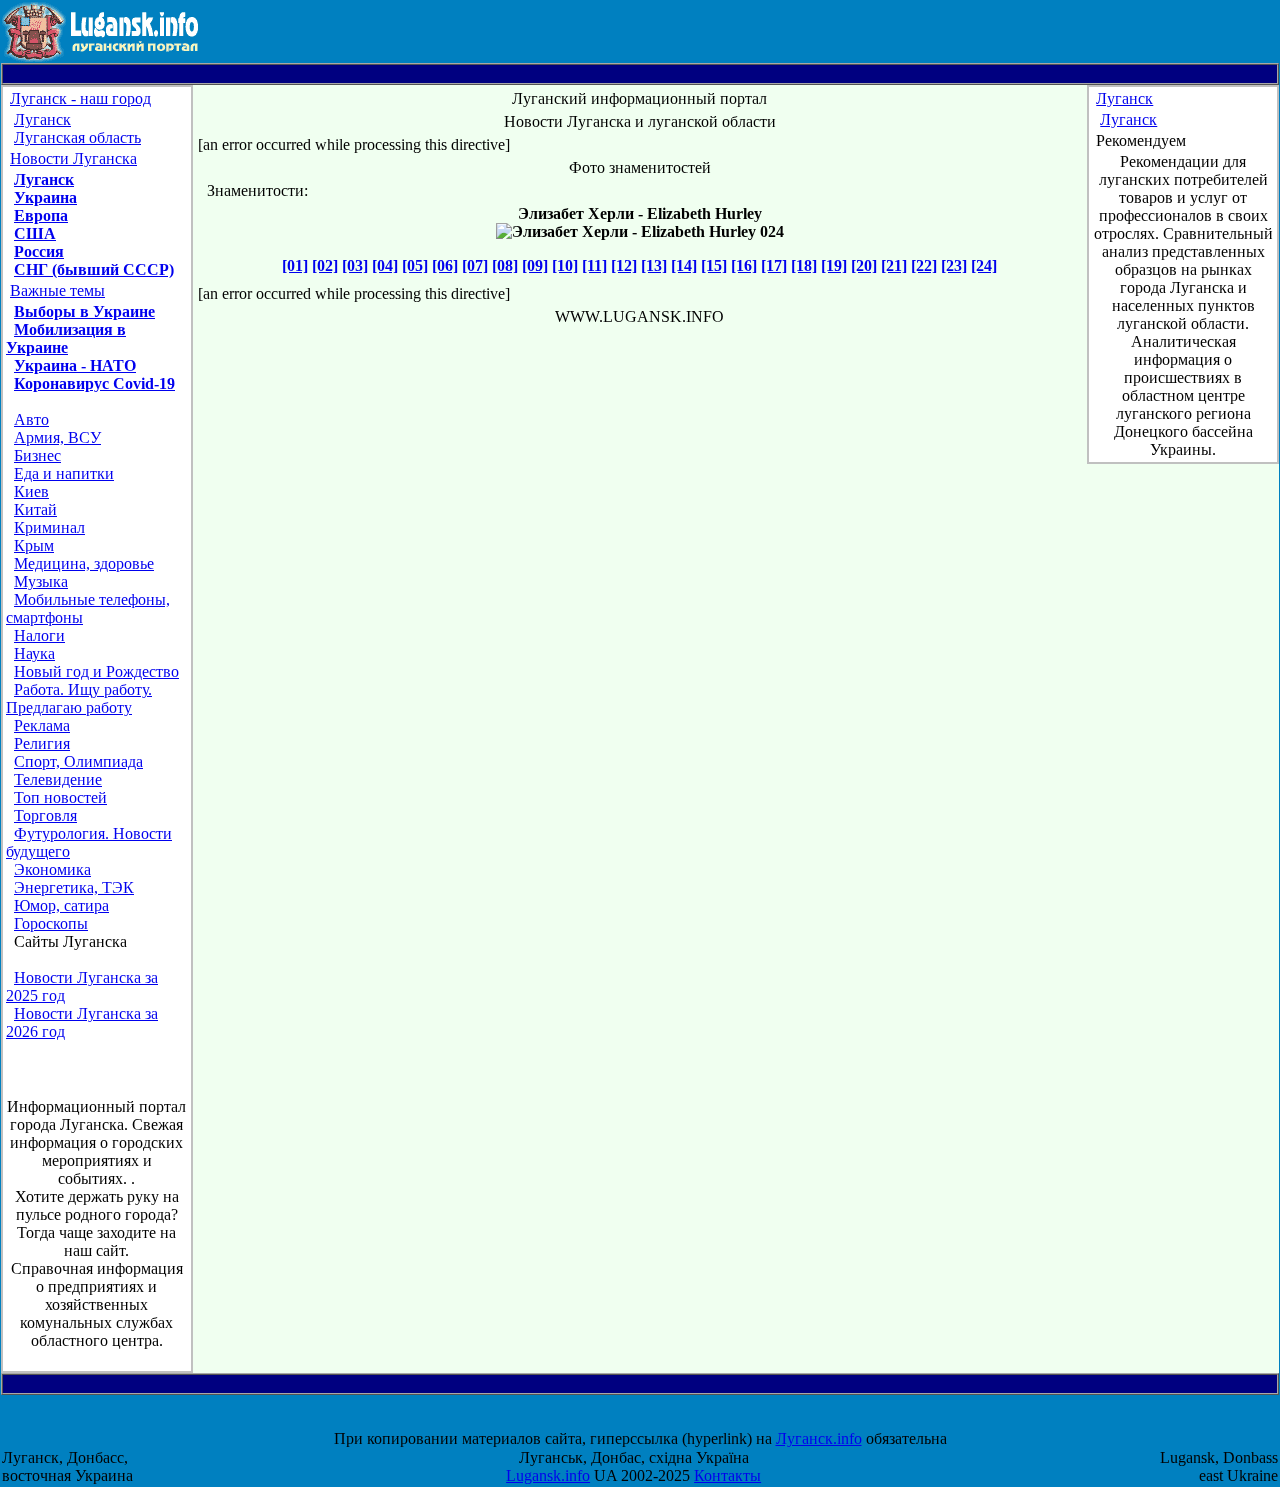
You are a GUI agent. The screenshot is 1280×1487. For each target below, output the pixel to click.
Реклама (42, 725)
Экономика (52, 869)
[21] (894, 265)
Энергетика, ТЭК (74, 887)
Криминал (49, 527)
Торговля (45, 815)
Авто (31, 419)
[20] (864, 265)
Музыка (41, 581)
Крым (34, 545)
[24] (984, 265)
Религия (42, 743)
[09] (535, 265)
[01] (295, 265)
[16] (744, 265)
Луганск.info (819, 1438)
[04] (385, 265)
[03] (355, 265)
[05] (415, 265)
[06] (445, 265)
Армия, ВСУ (57, 437)
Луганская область (77, 137)
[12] (624, 265)
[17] (774, 265)
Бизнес (37, 455)
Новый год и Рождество (96, 671)
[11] (594, 265)
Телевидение (58, 779)
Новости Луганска (73, 158)
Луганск (42, 119)
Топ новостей (60, 797)
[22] (924, 265)
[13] (654, 265)
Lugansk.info (548, 1475)
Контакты (727, 1475)
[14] (684, 265)
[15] (714, 265)
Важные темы (57, 290)
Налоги (39, 635)
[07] (475, 265)
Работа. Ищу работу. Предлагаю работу (79, 698)
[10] (565, 265)
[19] (834, 265)
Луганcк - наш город (80, 98)
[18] (804, 265)
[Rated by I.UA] (658, 1420)
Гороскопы (51, 923)
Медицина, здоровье (84, 563)
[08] (505, 265)
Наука (34, 653)
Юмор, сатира (61, 905)
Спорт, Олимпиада (78, 761)
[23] (954, 265)
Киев (31, 491)
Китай (35, 509)
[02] (325, 265)
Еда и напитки (64, 473)
